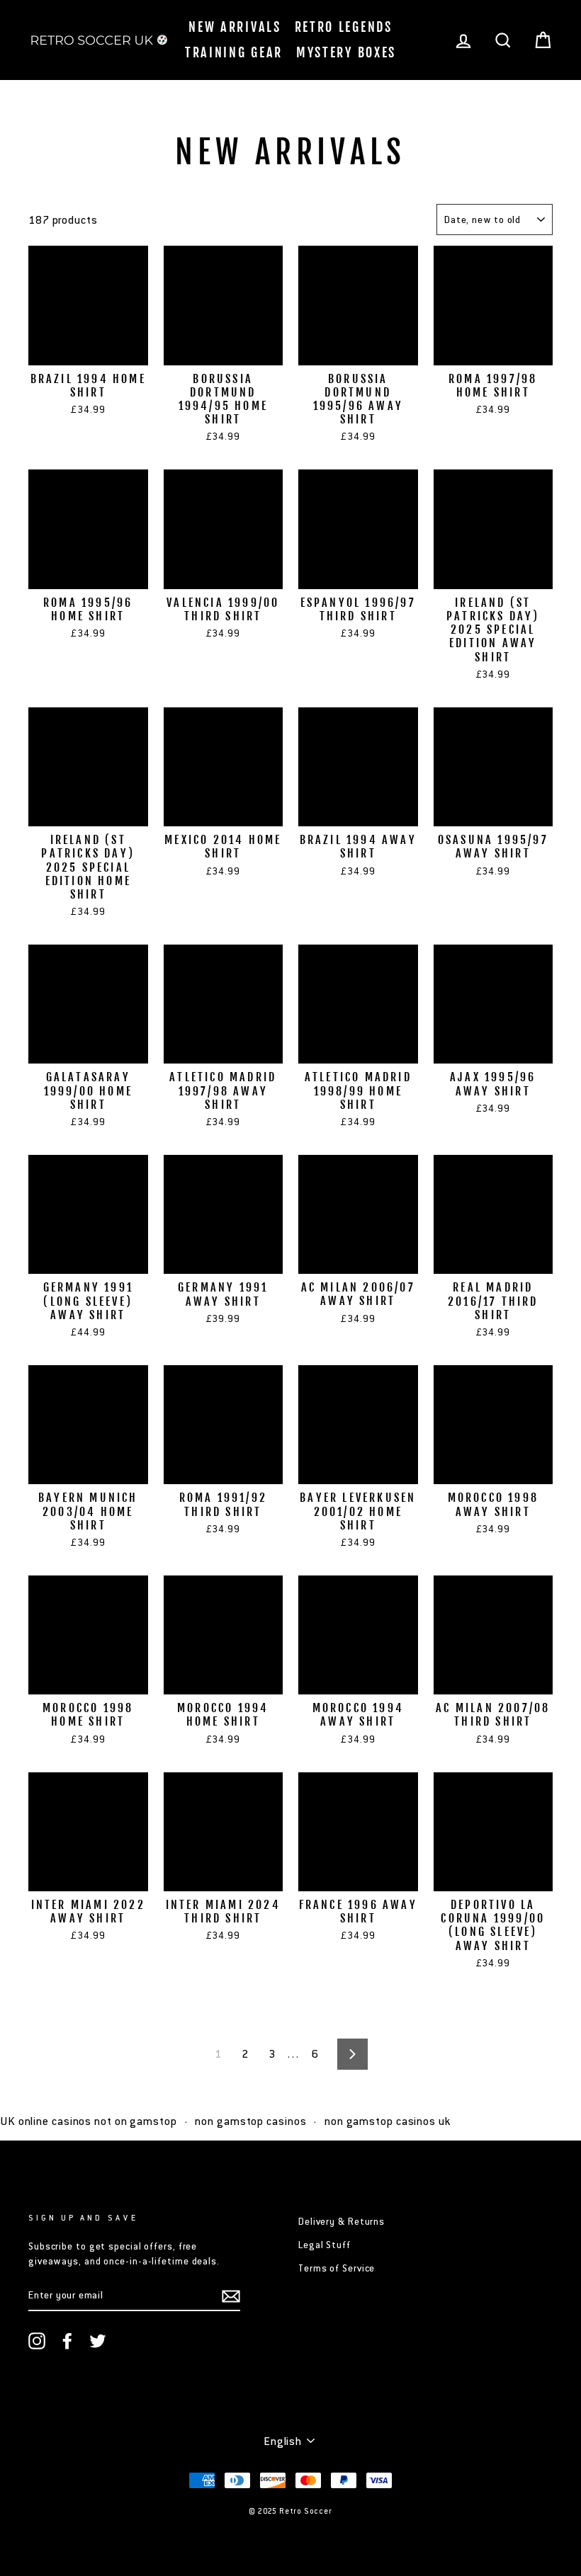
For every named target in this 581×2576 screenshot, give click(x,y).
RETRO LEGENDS (344, 27)
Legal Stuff (325, 2245)
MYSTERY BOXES (346, 52)
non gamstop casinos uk (388, 2121)
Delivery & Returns (342, 2222)
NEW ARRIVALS (235, 27)
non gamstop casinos (250, 2121)
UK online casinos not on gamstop (89, 2121)
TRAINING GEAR (234, 52)
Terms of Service (337, 2268)
